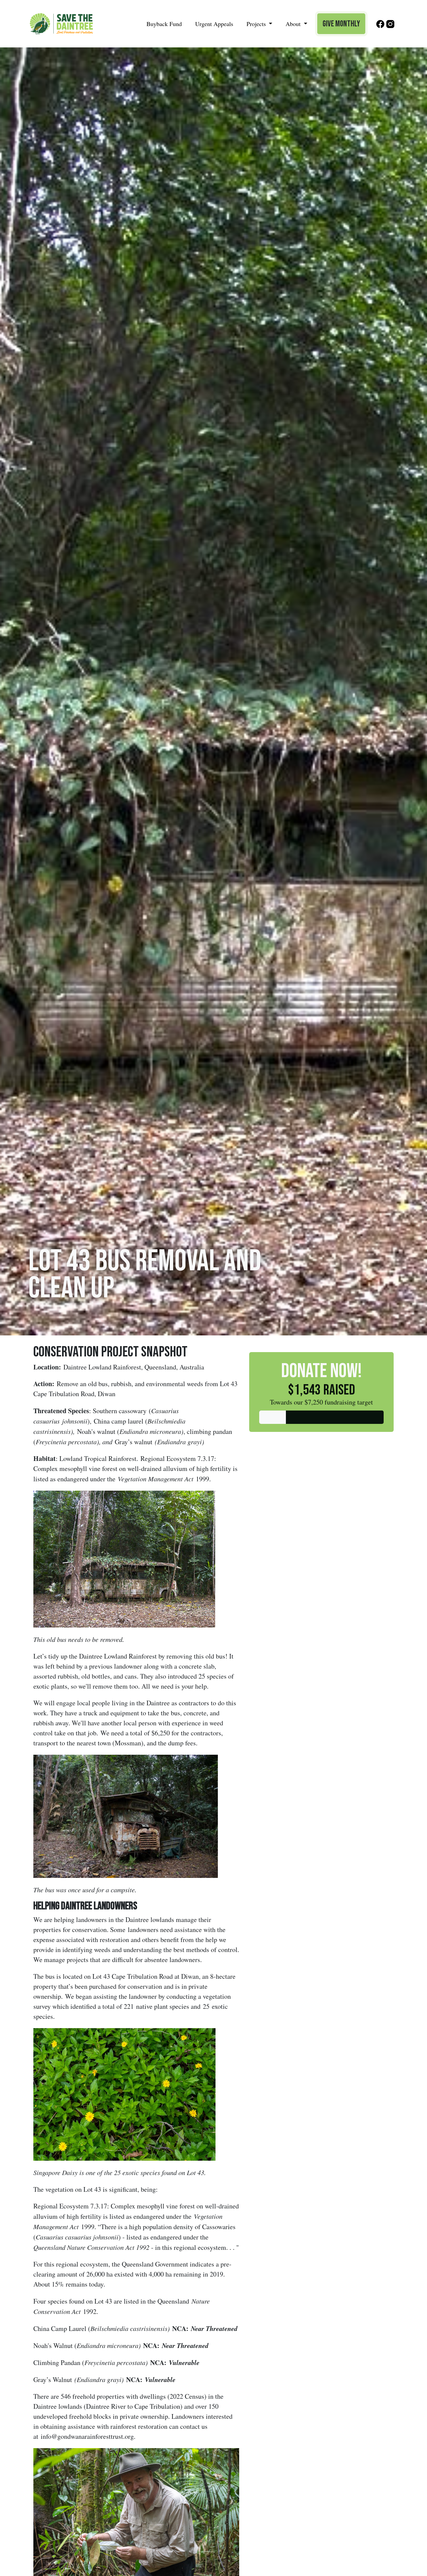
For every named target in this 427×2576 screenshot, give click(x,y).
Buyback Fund (164, 24)
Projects (257, 24)
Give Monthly (341, 24)
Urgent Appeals (214, 24)
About (294, 24)
